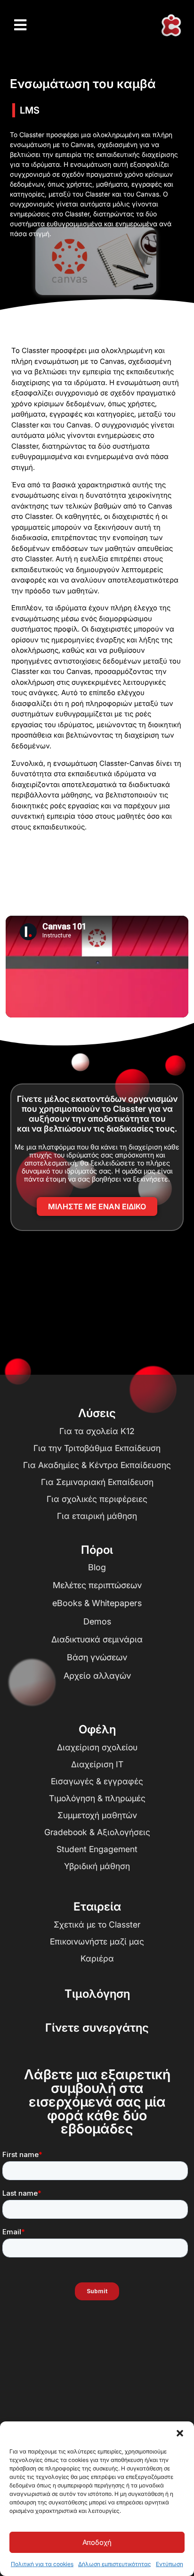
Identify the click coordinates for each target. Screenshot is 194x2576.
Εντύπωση (170, 2564)
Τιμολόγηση (97, 1994)
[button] (180, 2433)
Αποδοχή (97, 2542)
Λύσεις (97, 1413)
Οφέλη (97, 1729)
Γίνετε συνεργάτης (97, 2028)
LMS (30, 110)
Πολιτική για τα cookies (42, 2564)
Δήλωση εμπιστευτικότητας (115, 2564)
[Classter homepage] (171, 25)
